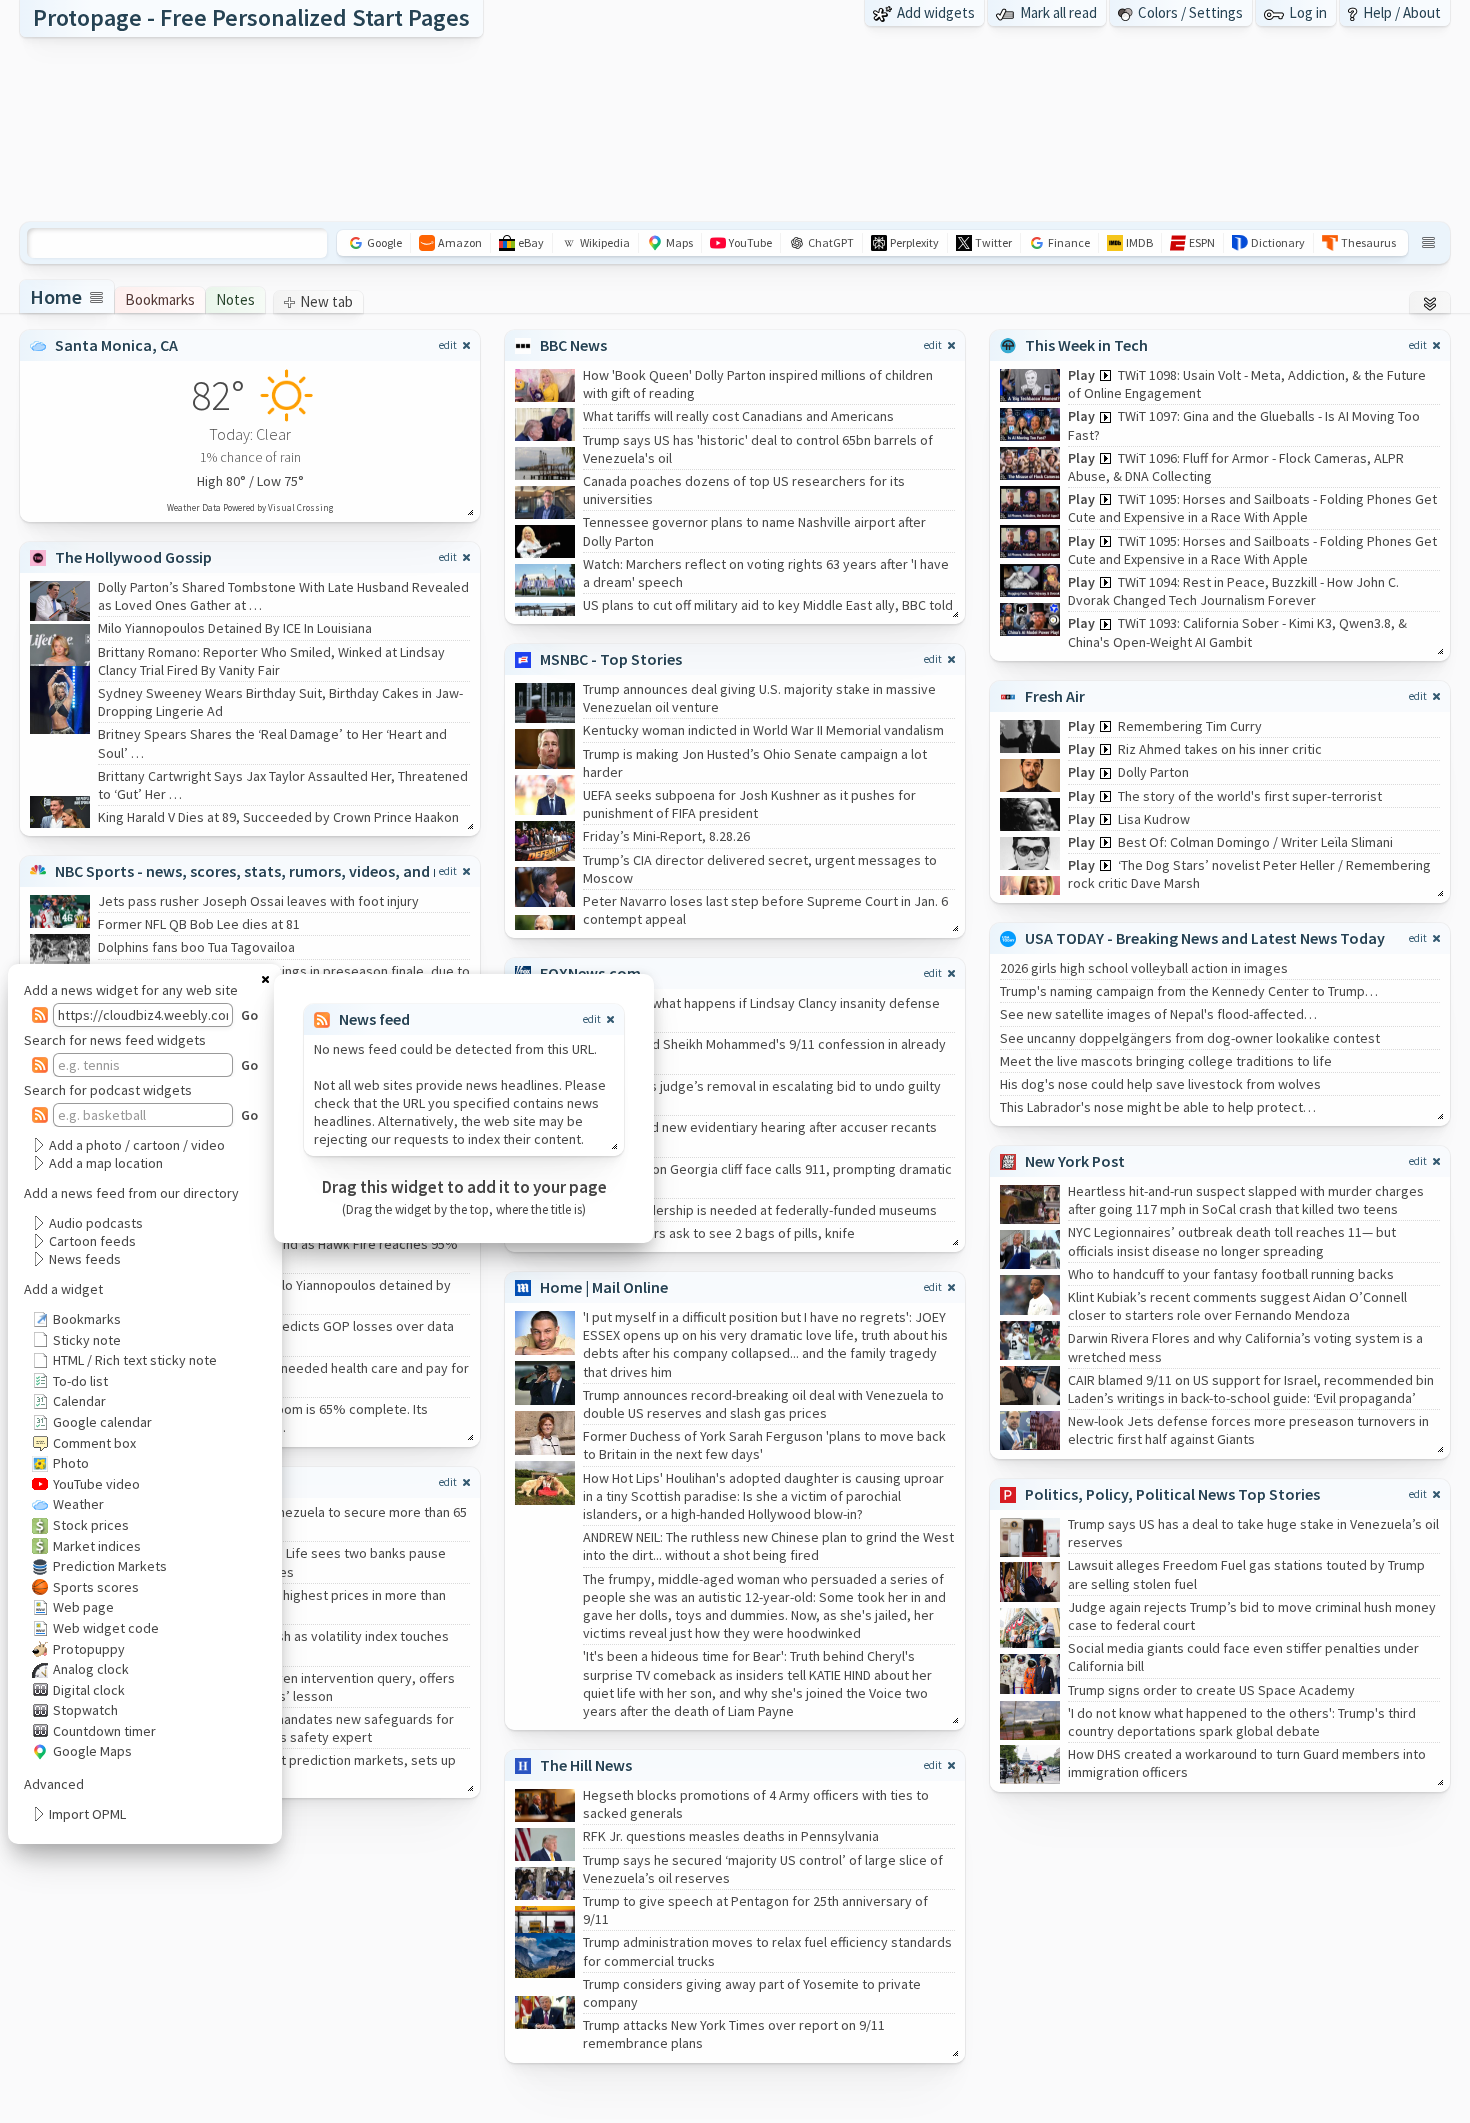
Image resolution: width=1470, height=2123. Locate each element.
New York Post (1075, 1161)
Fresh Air (1055, 696)
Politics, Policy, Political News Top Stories (1172, 1494)
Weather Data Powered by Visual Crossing (250, 507)
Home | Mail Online (604, 1287)
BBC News (573, 345)
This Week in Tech (1086, 345)
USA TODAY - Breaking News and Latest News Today (1205, 938)
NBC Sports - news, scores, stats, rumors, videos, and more (263, 871)
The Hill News (586, 1765)
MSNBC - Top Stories (611, 659)
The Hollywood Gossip (133, 557)
